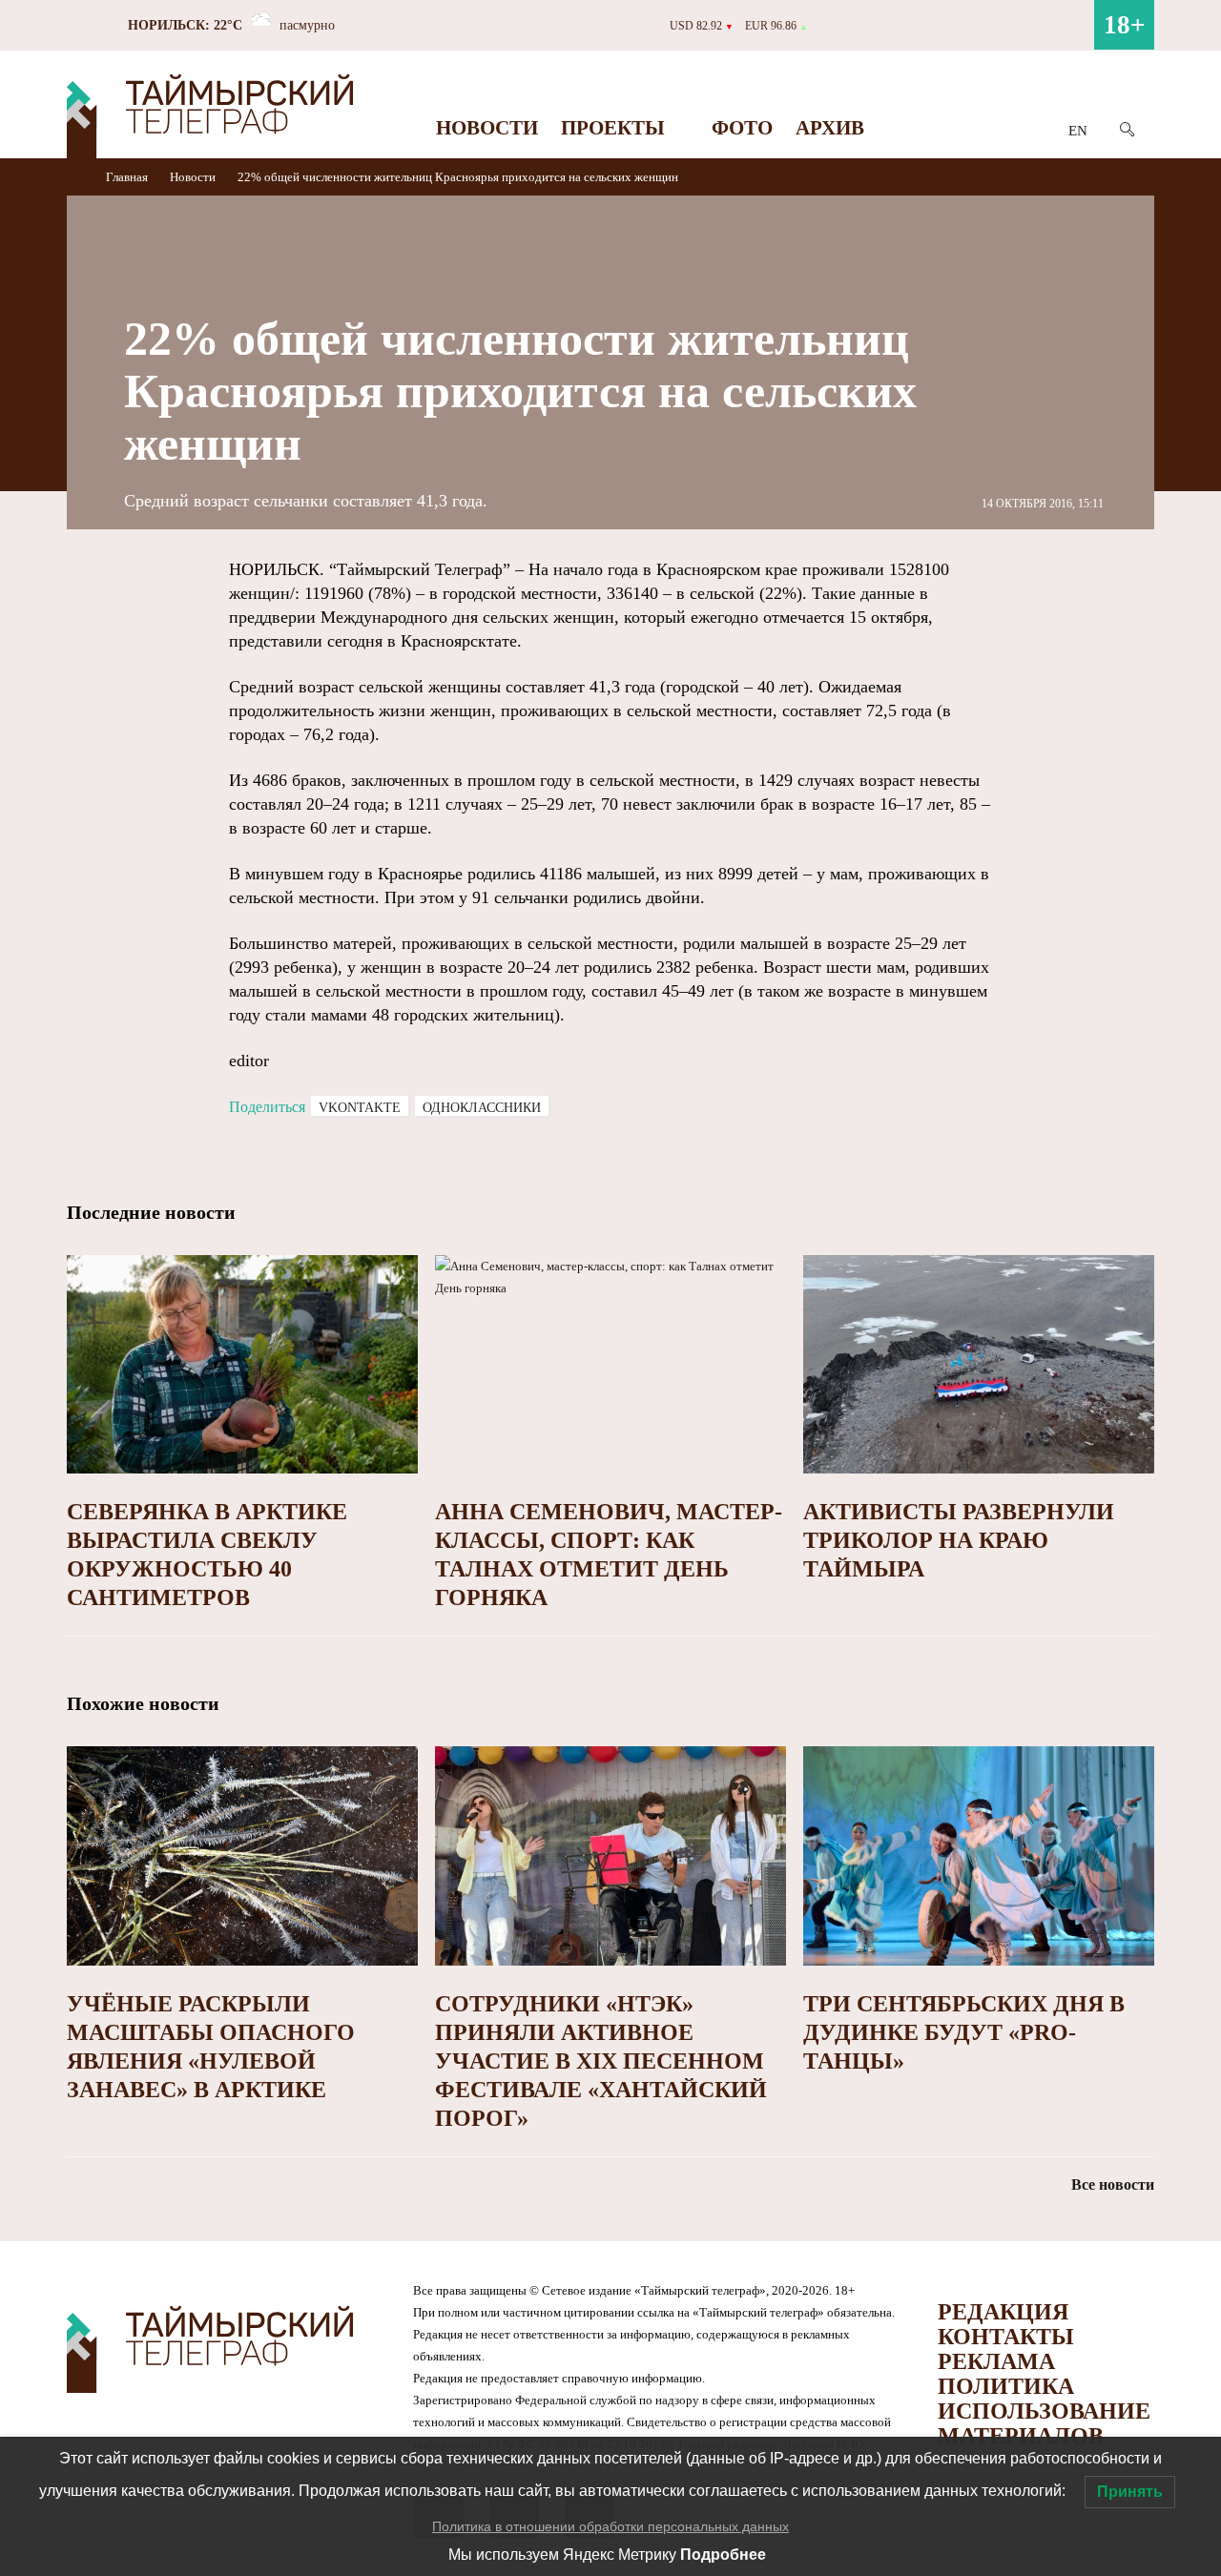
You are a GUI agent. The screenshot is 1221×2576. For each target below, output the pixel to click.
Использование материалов (1044, 2423)
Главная (128, 177)
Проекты (613, 128)
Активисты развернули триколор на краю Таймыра (959, 1540)
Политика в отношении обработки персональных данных (610, 2526)
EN (1078, 131)
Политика (1006, 2386)
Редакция (1003, 2312)
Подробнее (723, 2555)
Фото (742, 128)
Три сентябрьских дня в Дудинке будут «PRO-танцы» (964, 2032)
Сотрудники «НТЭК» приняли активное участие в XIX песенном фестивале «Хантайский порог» (601, 2061)
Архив (830, 128)
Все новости (1113, 2184)
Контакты (1006, 2337)
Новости (487, 128)
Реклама (996, 2361)
